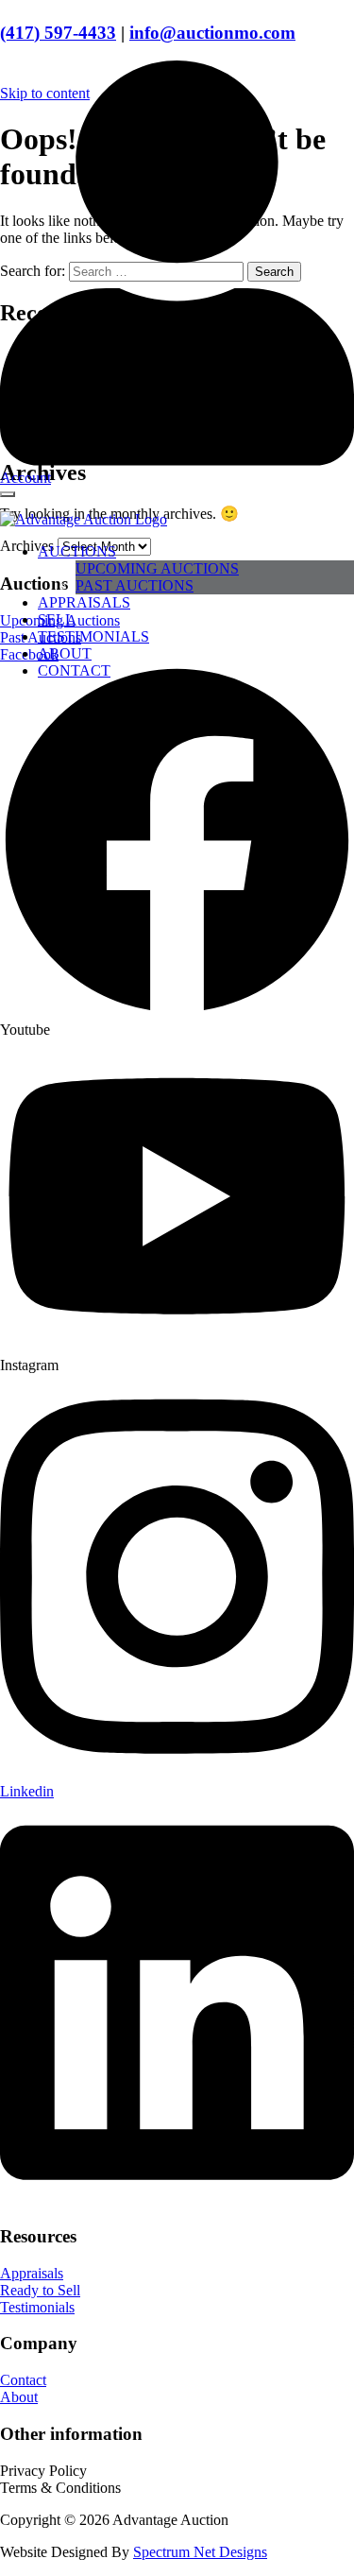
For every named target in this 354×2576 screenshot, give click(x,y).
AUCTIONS (77, 551)
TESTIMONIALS (93, 636)
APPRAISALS (84, 602)
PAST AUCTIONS (135, 585)
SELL (56, 619)
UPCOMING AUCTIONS (157, 568)
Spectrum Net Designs (200, 2552)
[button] (43, 2471)
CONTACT (74, 670)
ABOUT (65, 653)
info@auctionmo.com (212, 33)
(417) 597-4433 (58, 33)
